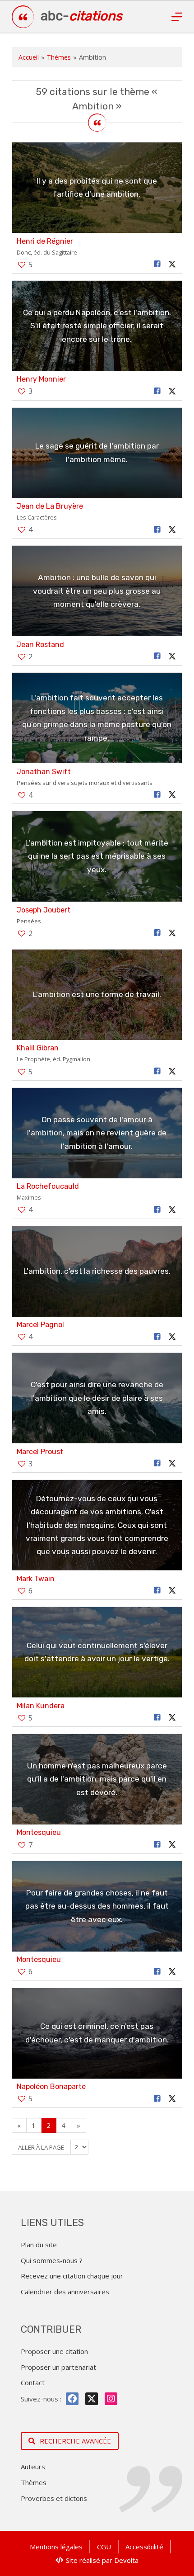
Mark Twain (36, 1579)
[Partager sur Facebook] (157, 264)
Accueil (29, 57)
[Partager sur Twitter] (172, 264)
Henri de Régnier (45, 241)
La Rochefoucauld (48, 1186)
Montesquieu (39, 1832)
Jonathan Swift (44, 772)
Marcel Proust (40, 1452)
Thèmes (59, 57)
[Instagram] (111, 2399)
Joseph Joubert (44, 910)
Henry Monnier (41, 379)
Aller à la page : (43, 2147)
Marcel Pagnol (40, 1325)
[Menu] (177, 17)
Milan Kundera (41, 1706)
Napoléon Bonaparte (51, 2087)
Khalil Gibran (38, 1048)
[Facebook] (72, 2399)
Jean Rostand (40, 645)
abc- (81, 16)
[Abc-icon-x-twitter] (92, 2399)
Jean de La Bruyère (50, 506)
